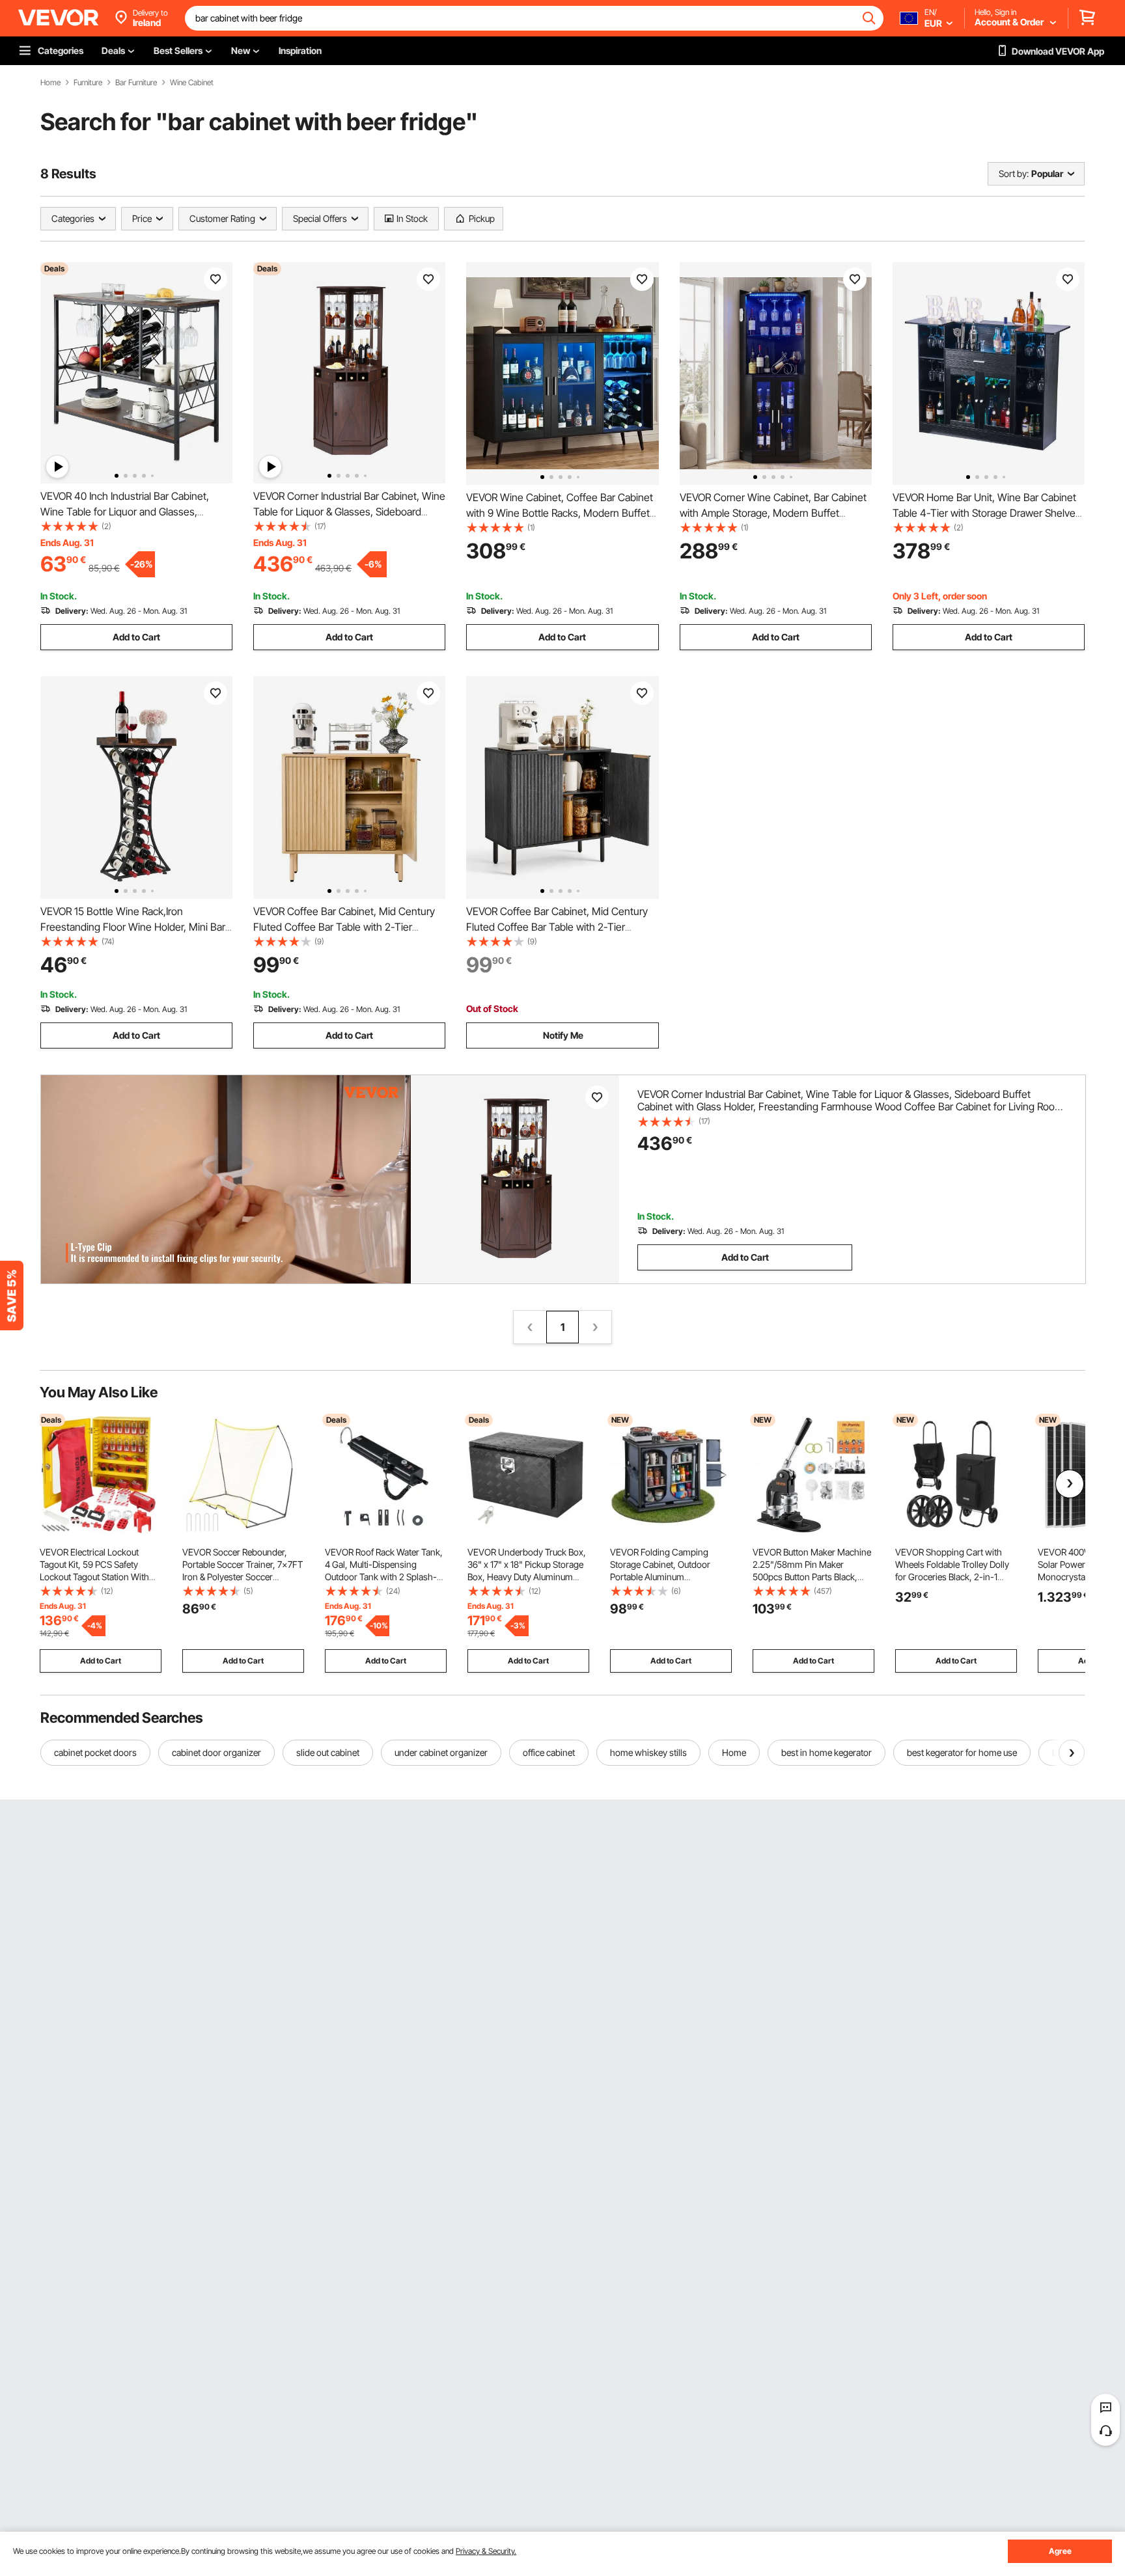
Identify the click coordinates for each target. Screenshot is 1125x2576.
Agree (1060, 2551)
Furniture (88, 83)
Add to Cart (136, 637)
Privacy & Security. (486, 2551)
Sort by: (1014, 173)
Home (50, 83)
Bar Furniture (136, 83)
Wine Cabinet (192, 83)
